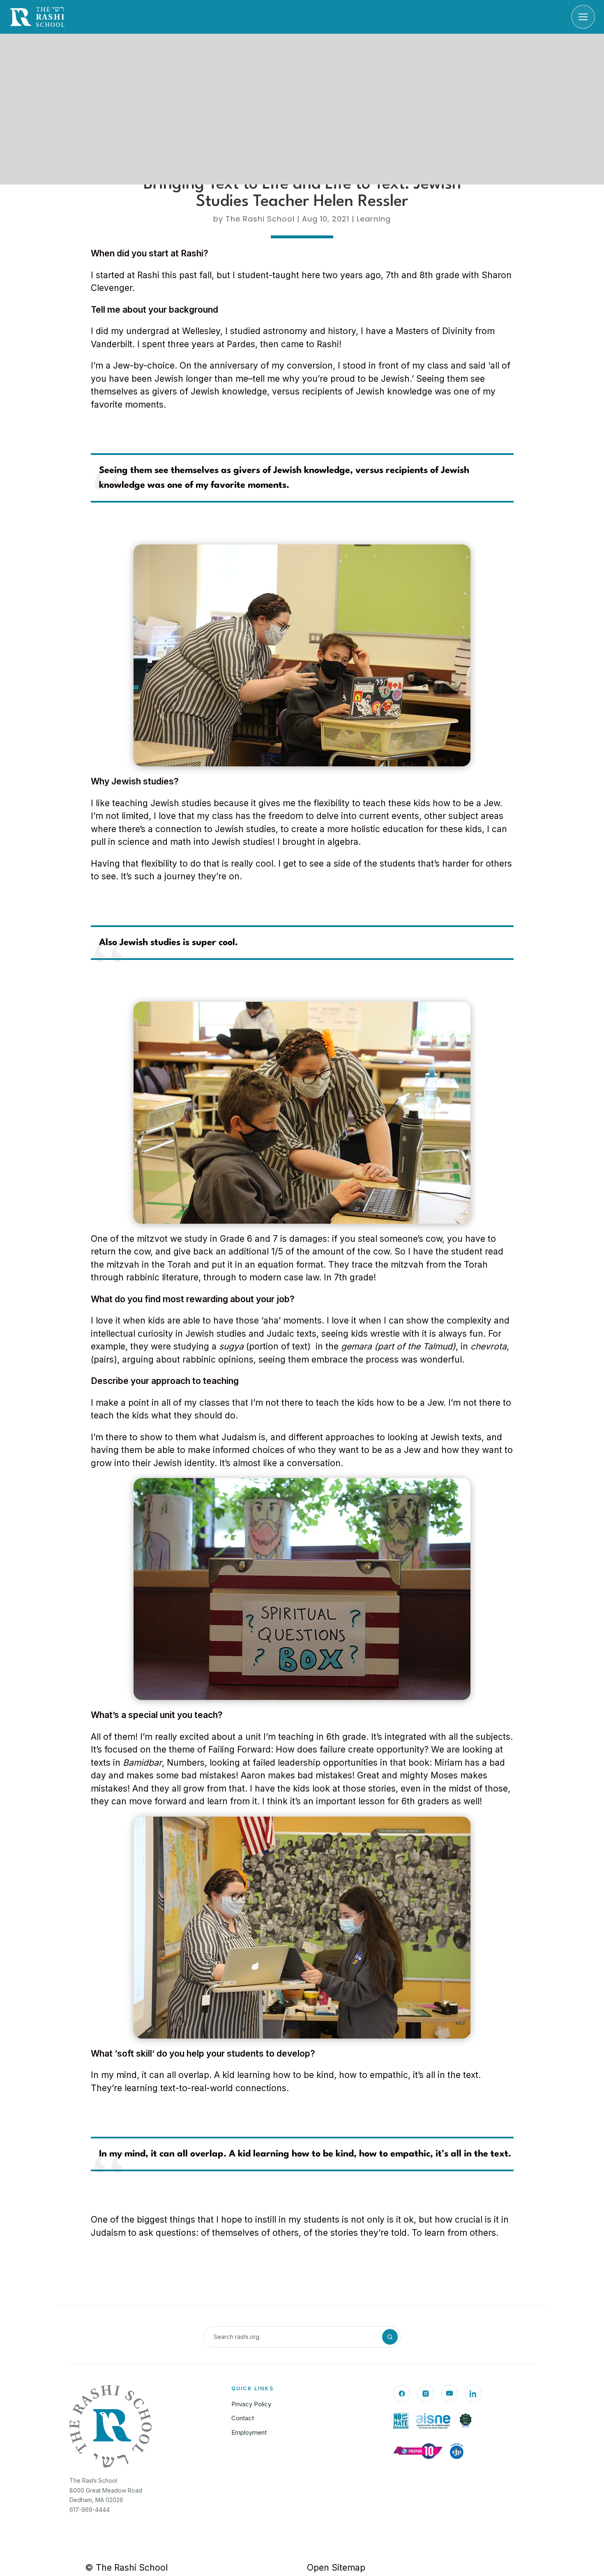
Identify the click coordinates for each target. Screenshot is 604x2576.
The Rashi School (260, 219)
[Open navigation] (583, 17)
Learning (374, 219)
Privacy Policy (251, 2404)
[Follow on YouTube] (450, 2394)
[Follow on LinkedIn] (473, 2394)
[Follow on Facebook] (402, 2394)
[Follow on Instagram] (426, 2394)
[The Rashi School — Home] (37, 17)
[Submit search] (390, 2337)
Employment (249, 2432)
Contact (243, 2418)
